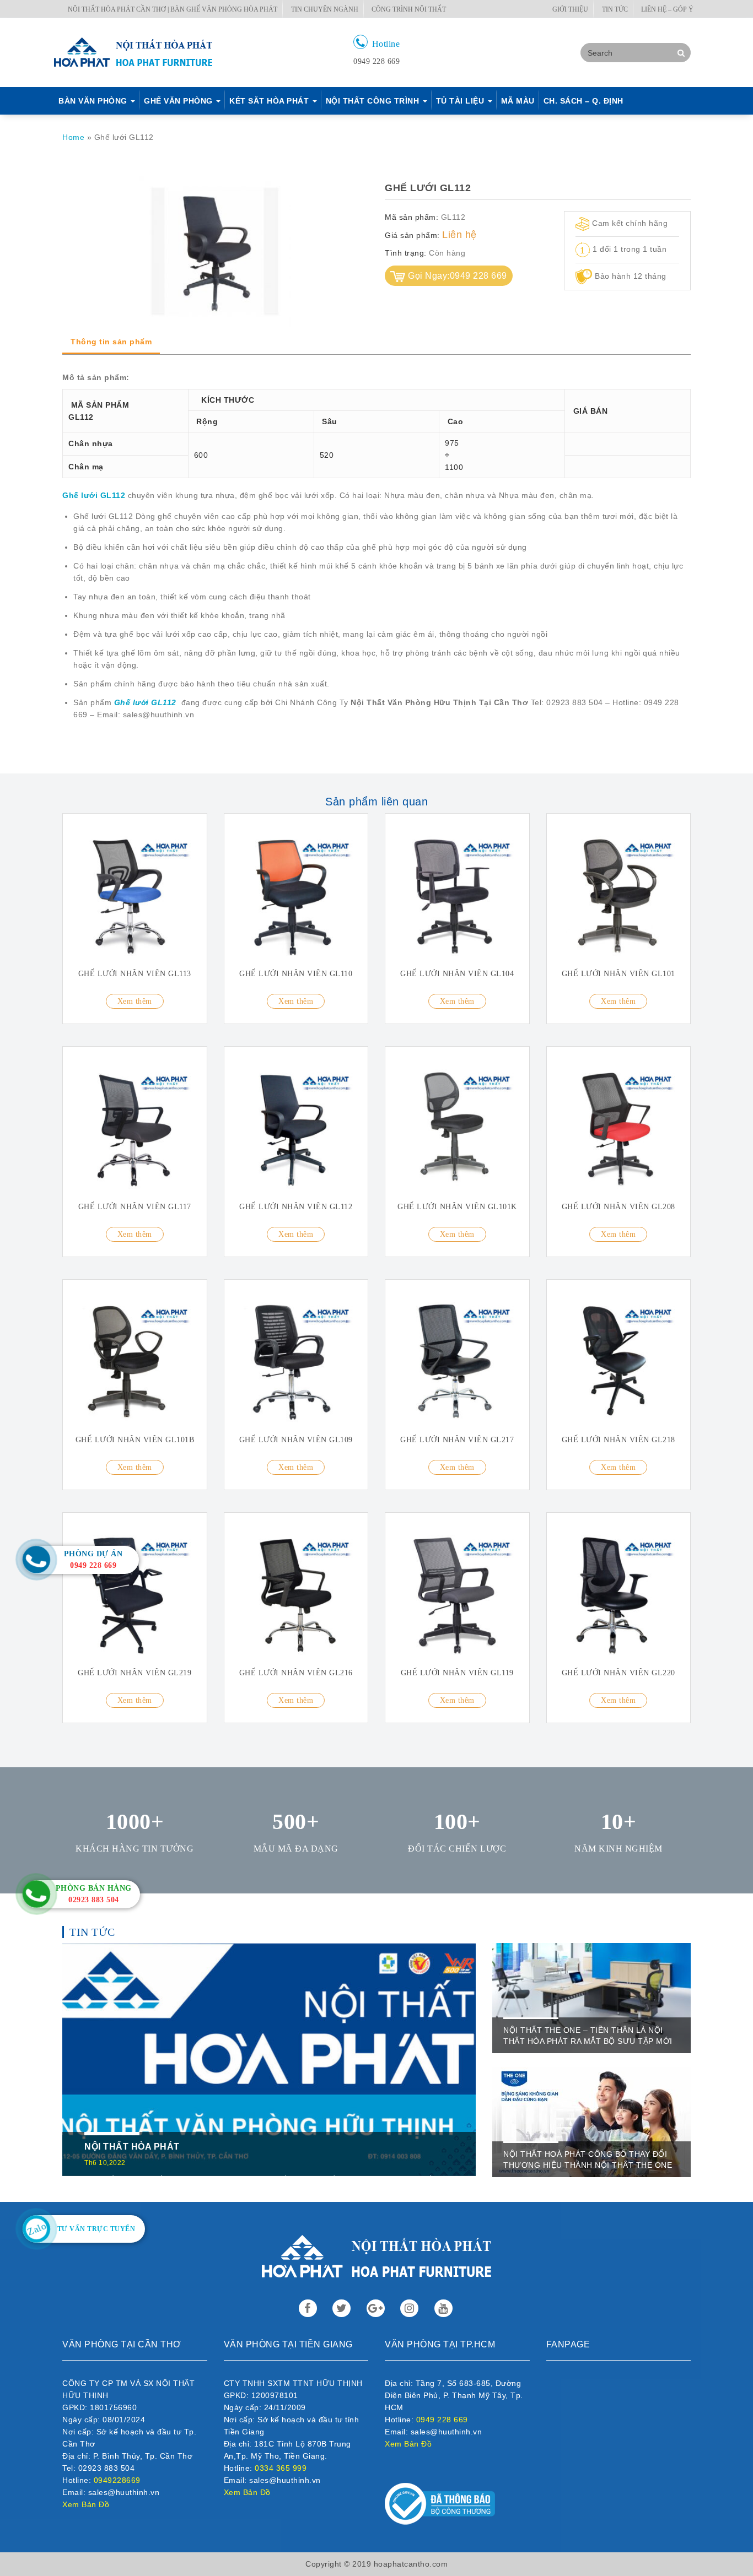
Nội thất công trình (374, 101)
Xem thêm (135, 1001)
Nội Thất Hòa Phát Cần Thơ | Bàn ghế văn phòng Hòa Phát (173, 9)
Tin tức (615, 9)
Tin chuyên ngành (325, 9)
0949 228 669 (442, 2420)
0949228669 (117, 2480)
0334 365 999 (281, 2468)
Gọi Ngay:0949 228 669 (458, 276)
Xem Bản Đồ (86, 2504)
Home (73, 137)
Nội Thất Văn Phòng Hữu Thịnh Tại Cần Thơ (439, 702)
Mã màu (518, 101)
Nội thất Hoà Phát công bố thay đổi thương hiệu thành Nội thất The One (588, 2160)
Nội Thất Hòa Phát (132, 2147)
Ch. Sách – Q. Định (583, 101)
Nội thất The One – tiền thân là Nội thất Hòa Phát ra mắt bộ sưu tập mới (588, 2036)
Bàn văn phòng (94, 101)
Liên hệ (459, 235)
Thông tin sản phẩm (111, 342)
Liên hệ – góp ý (667, 9)
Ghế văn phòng (179, 101)
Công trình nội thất (409, 9)
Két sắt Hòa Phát (270, 101)
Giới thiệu (570, 9)
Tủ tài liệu (461, 101)
